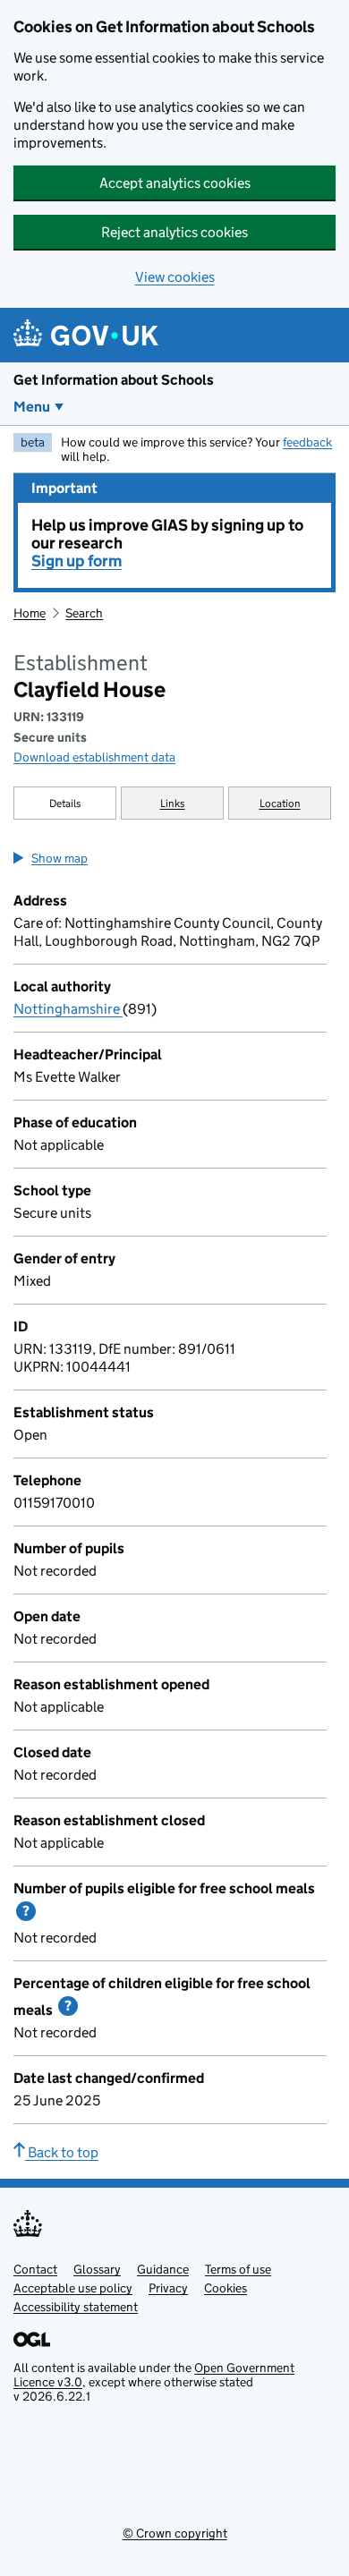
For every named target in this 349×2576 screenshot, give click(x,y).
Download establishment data (94, 757)
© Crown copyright (175, 2533)
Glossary (97, 2269)
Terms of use (238, 2269)
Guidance (163, 2269)
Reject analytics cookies (174, 232)
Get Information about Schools (114, 380)
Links (173, 803)
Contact (35, 2269)
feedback (307, 442)
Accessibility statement (76, 2307)
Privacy (168, 2288)
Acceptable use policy (73, 2288)
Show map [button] (60, 858)
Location (280, 803)
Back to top (62, 2152)
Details (65, 803)
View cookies (175, 277)
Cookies (226, 2288)
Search (84, 613)
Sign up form (77, 561)
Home (30, 613)
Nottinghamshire (68, 1009)
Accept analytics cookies (175, 183)
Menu (32, 407)
